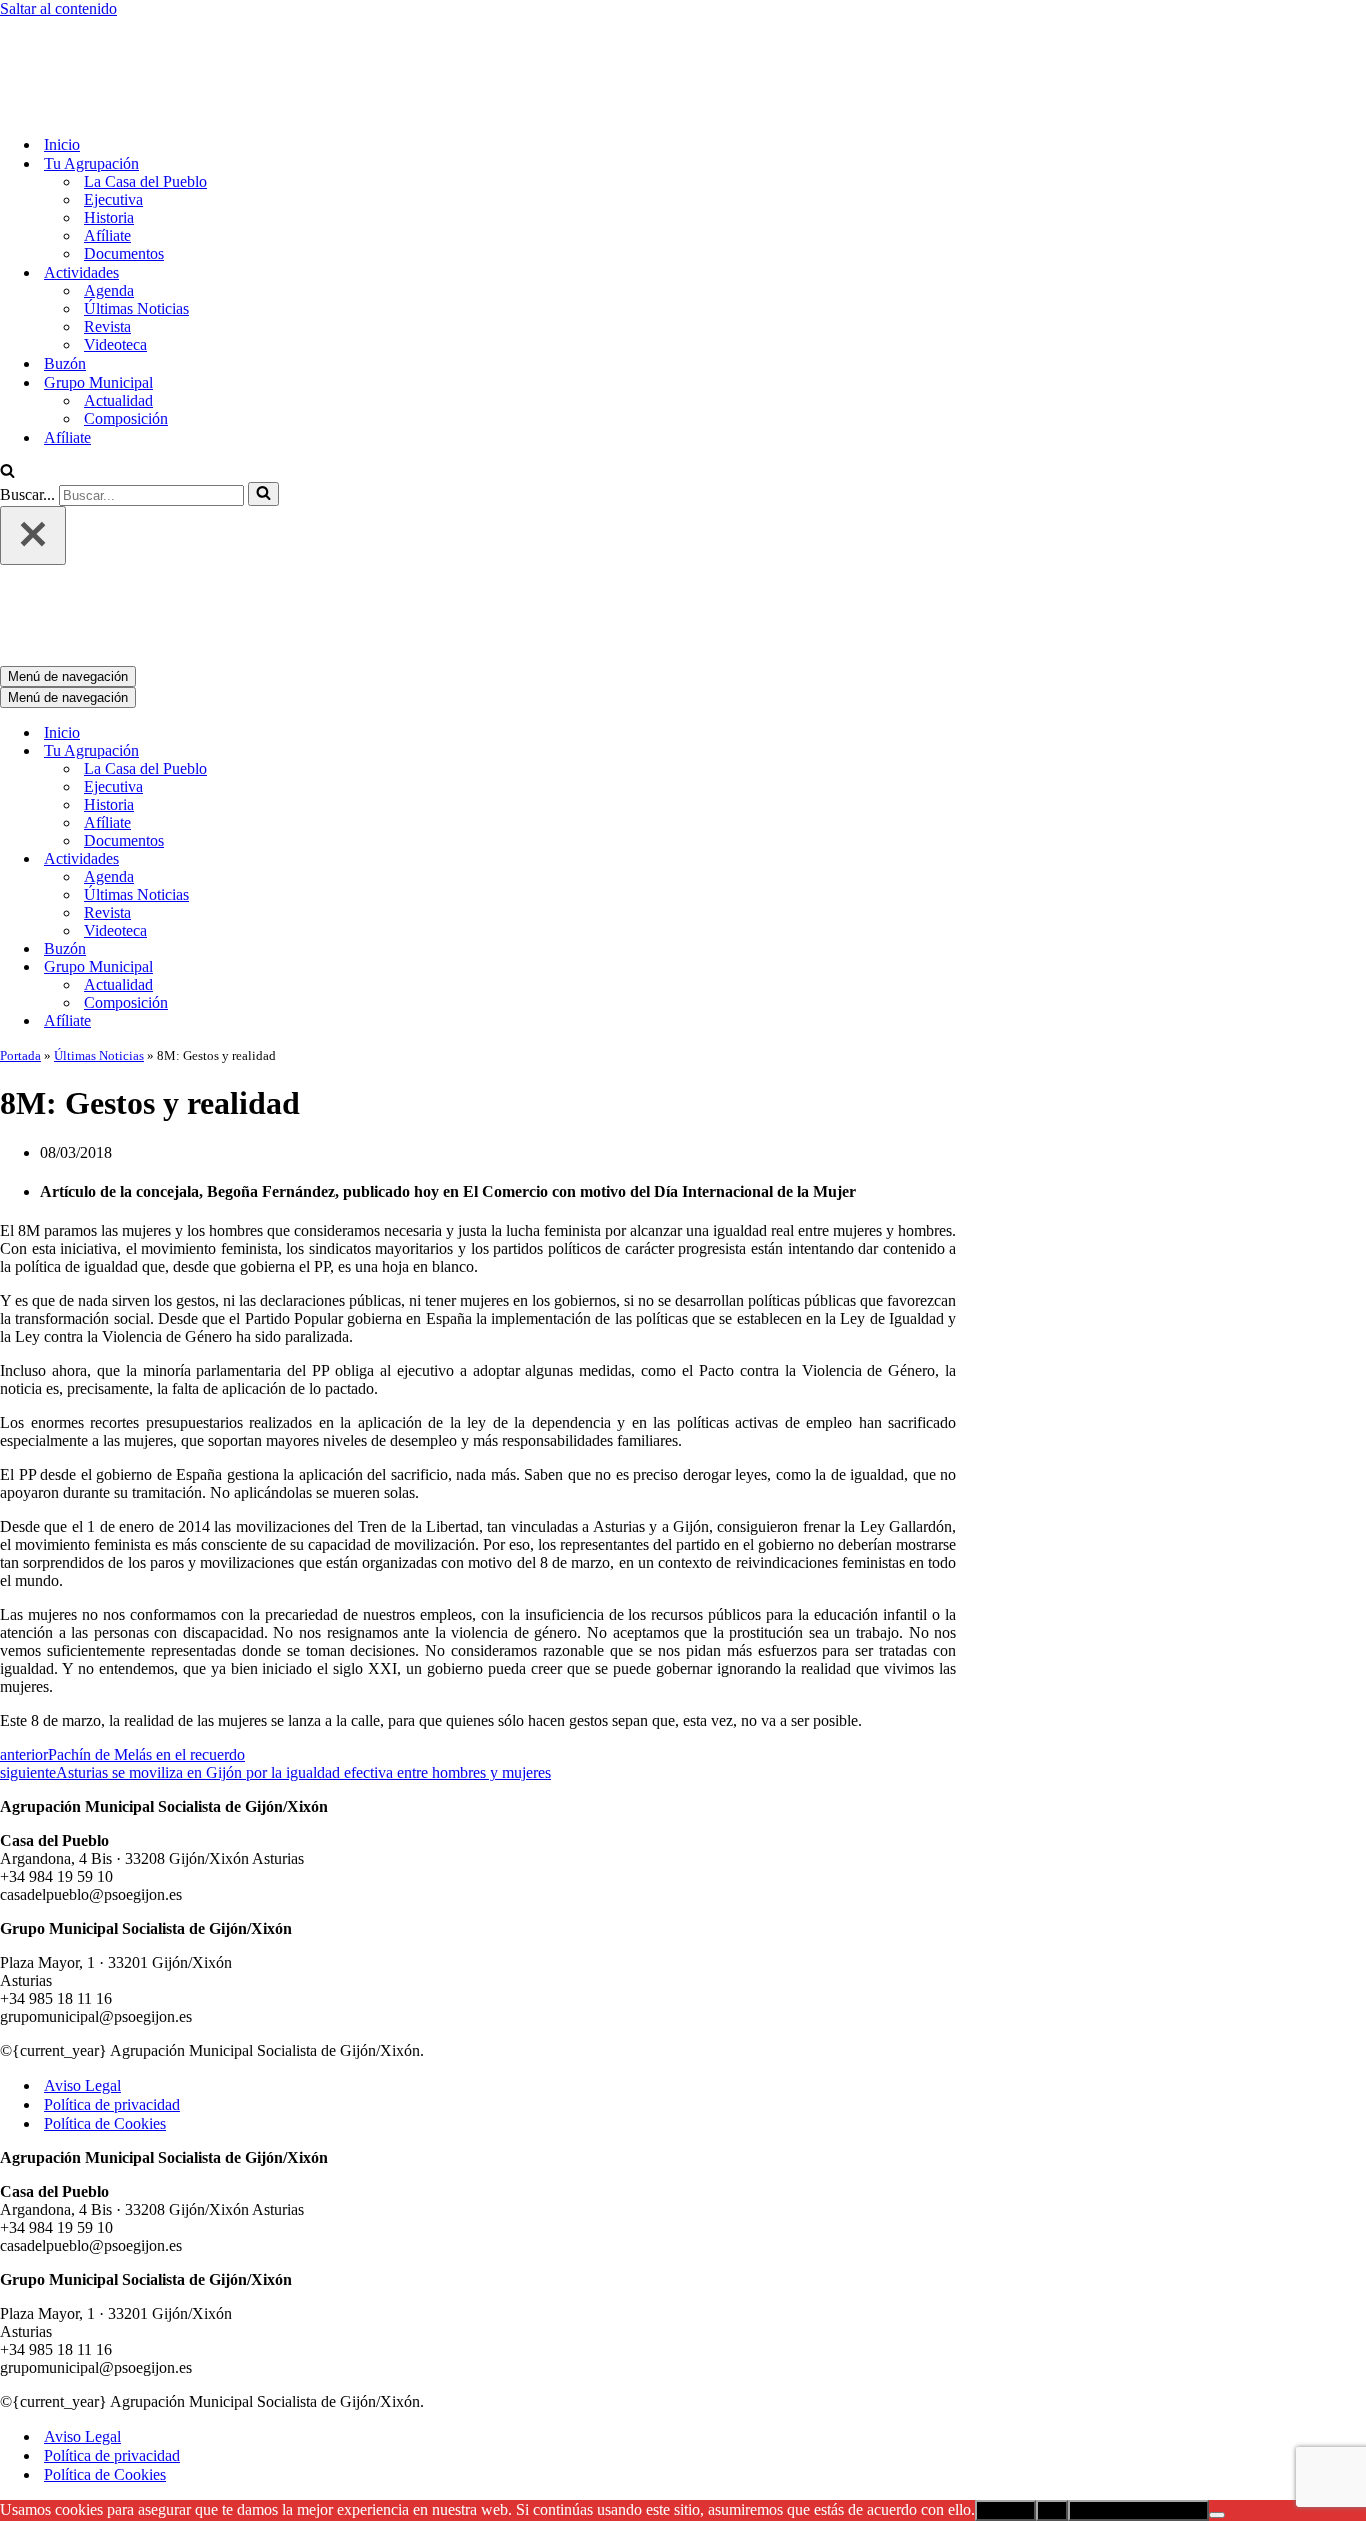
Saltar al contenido (58, 8)
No (1052, 2344)
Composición (126, 335)
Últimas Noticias (136, 225)
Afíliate (107, 152)
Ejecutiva (113, 116)
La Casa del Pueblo (145, 98)
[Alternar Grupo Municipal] (350, 801)
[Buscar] (7, 389)
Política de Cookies (105, 1957)
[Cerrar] (33, 452)
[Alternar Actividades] (350, 693)
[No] (1217, 2349)
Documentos (124, 170)
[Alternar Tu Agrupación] (350, 585)
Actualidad (118, 317)
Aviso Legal (82, 1919)
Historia (109, 134)
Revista (107, 243)
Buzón (65, 280)
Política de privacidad (112, 1938)
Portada (20, 889)
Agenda (109, 207)
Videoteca (115, 261)
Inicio (62, 61)
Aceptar (1005, 2344)
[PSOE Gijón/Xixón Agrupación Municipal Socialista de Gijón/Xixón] (70, 26)
